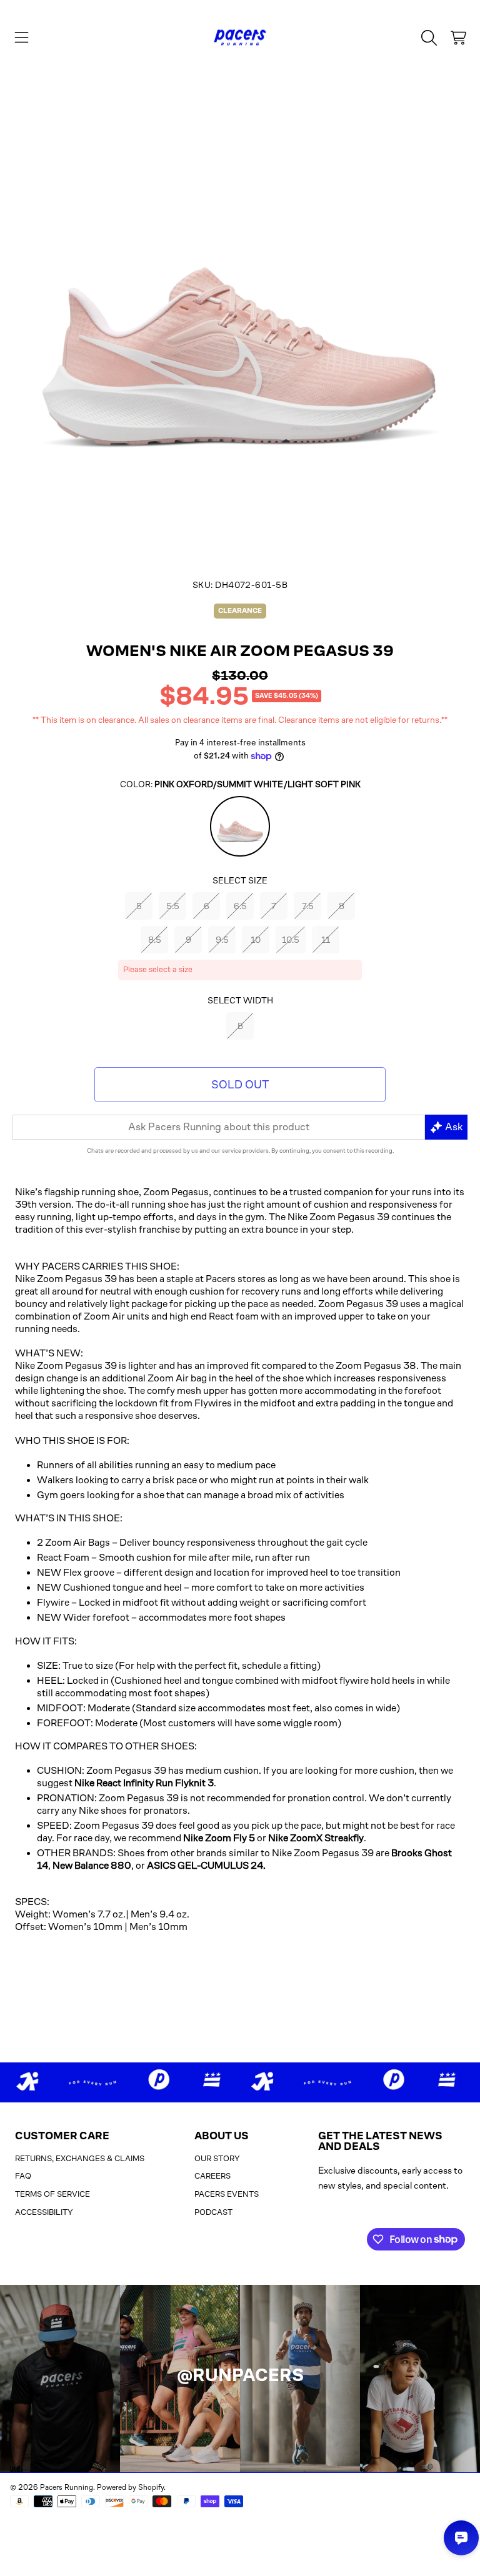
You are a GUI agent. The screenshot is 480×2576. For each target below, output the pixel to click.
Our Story (217, 2158)
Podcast (213, 2212)
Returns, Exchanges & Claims (80, 2158)
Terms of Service (52, 2194)
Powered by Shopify (130, 2487)
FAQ (23, 2176)
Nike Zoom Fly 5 (219, 1838)
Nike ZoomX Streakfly (316, 1838)
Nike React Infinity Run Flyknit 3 (144, 1783)
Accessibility (44, 2212)
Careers (212, 2176)
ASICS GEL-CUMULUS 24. (206, 1865)
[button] (22, 37)
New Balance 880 (92, 1865)
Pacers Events (227, 2194)
